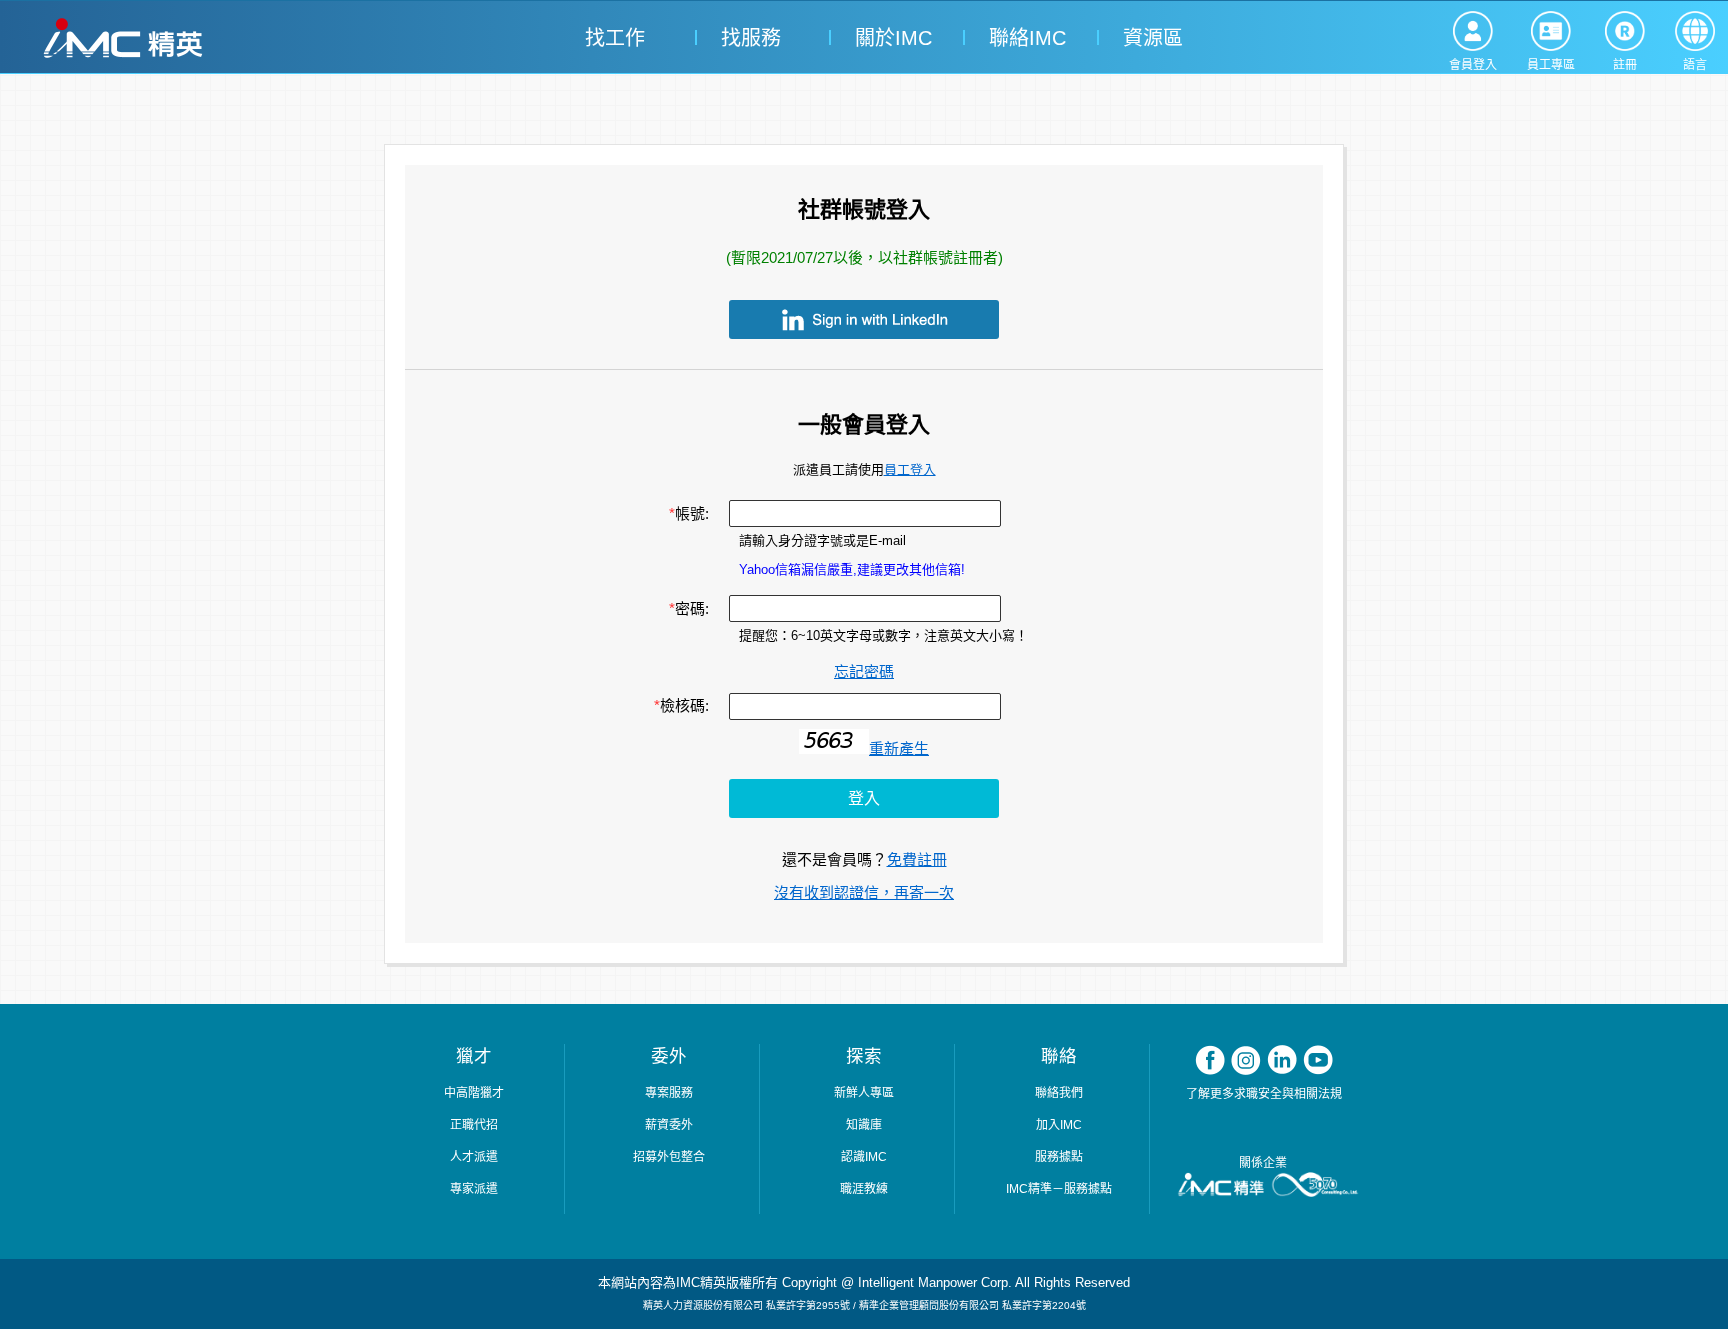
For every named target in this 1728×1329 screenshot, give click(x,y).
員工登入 (910, 469)
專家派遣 (474, 1189)
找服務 (751, 38)
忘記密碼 (864, 671)
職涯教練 (864, 1189)
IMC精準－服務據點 (1059, 1189)
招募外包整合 (669, 1157)
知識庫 (864, 1125)
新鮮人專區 (864, 1093)
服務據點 (1059, 1157)
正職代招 (474, 1125)
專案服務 (669, 1093)
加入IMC (1059, 1125)
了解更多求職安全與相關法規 (1264, 1094)
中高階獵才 (474, 1093)
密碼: (689, 608)
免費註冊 (917, 859)
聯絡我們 (1059, 1093)
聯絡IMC (1024, 38)
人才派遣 (474, 1157)
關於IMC (890, 38)
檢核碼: (681, 705)
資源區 (1153, 38)
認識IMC (864, 1157)
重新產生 (899, 748)
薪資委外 (669, 1125)
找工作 (615, 38)
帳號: (689, 513)
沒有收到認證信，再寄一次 (864, 892)
